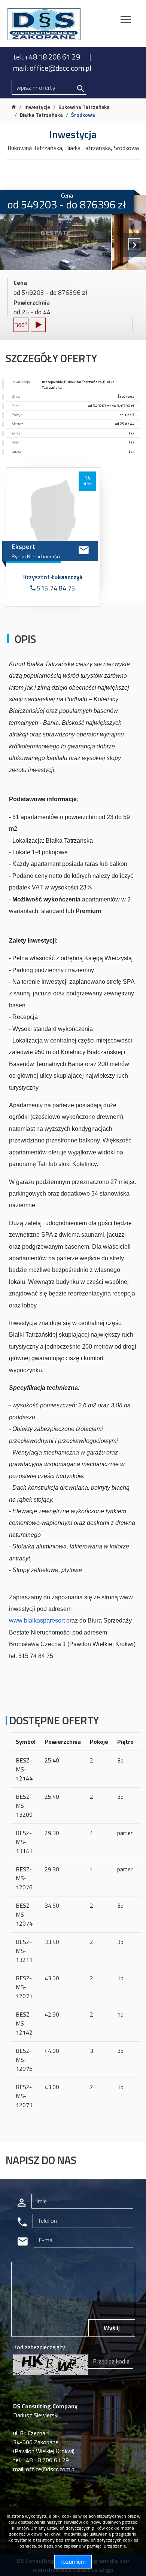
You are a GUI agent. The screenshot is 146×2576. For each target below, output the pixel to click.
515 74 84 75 (55, 588)
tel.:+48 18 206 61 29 (47, 57)
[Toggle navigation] (126, 21)
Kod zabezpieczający (39, 2347)
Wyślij (112, 2328)
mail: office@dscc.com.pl (52, 68)
